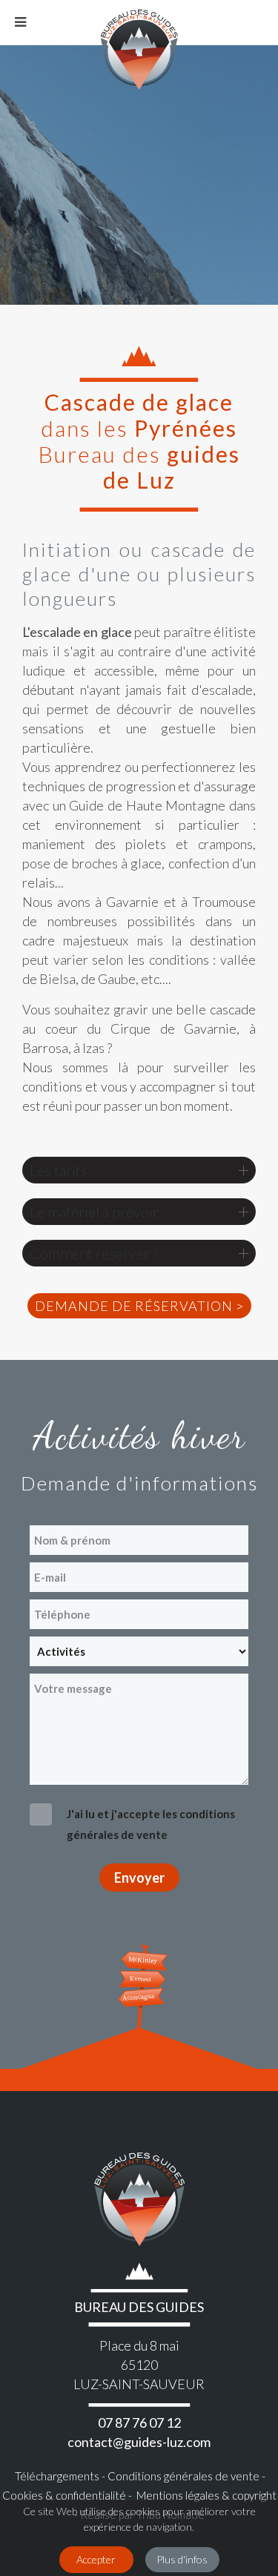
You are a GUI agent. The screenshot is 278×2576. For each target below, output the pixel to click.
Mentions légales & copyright (205, 2495)
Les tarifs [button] (59, 1170)
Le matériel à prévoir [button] (94, 1212)
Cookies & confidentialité (64, 2495)
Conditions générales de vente (182, 2476)
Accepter (96, 2559)
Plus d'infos (182, 2559)
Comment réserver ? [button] (94, 1253)
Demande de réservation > (139, 1306)
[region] (139, 175)
